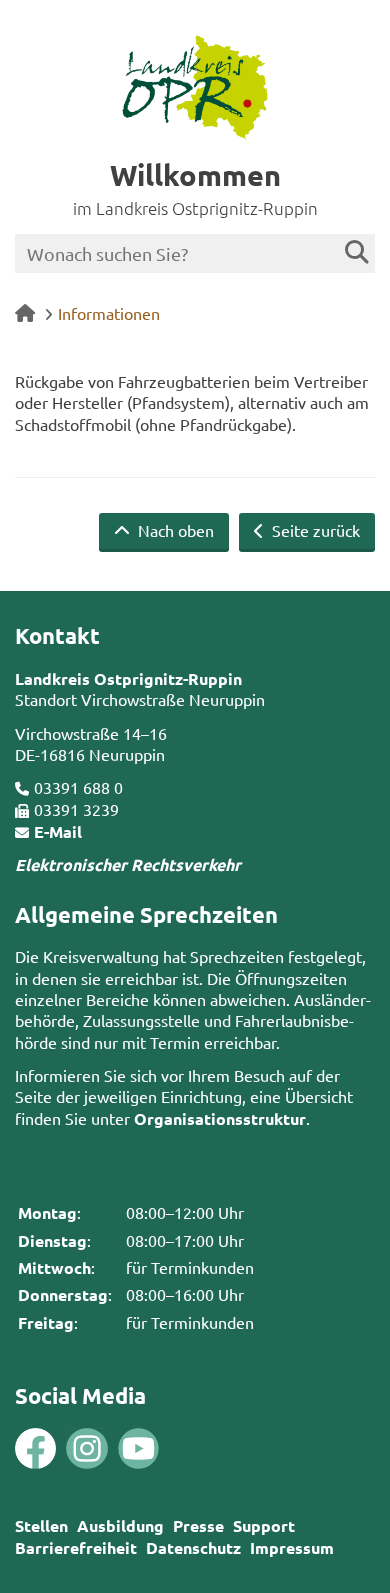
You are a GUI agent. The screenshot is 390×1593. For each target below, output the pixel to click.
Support (264, 1525)
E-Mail (58, 831)
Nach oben (174, 530)
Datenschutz (193, 1547)
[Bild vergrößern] (61, 1448)
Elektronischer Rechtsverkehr (128, 864)
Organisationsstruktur (220, 1118)
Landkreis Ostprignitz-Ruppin (128, 678)
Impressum (292, 1547)
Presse (198, 1525)
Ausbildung (120, 1525)
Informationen (109, 313)
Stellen (41, 1525)
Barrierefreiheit (76, 1547)
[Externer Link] (35, 1450)
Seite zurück (314, 530)
